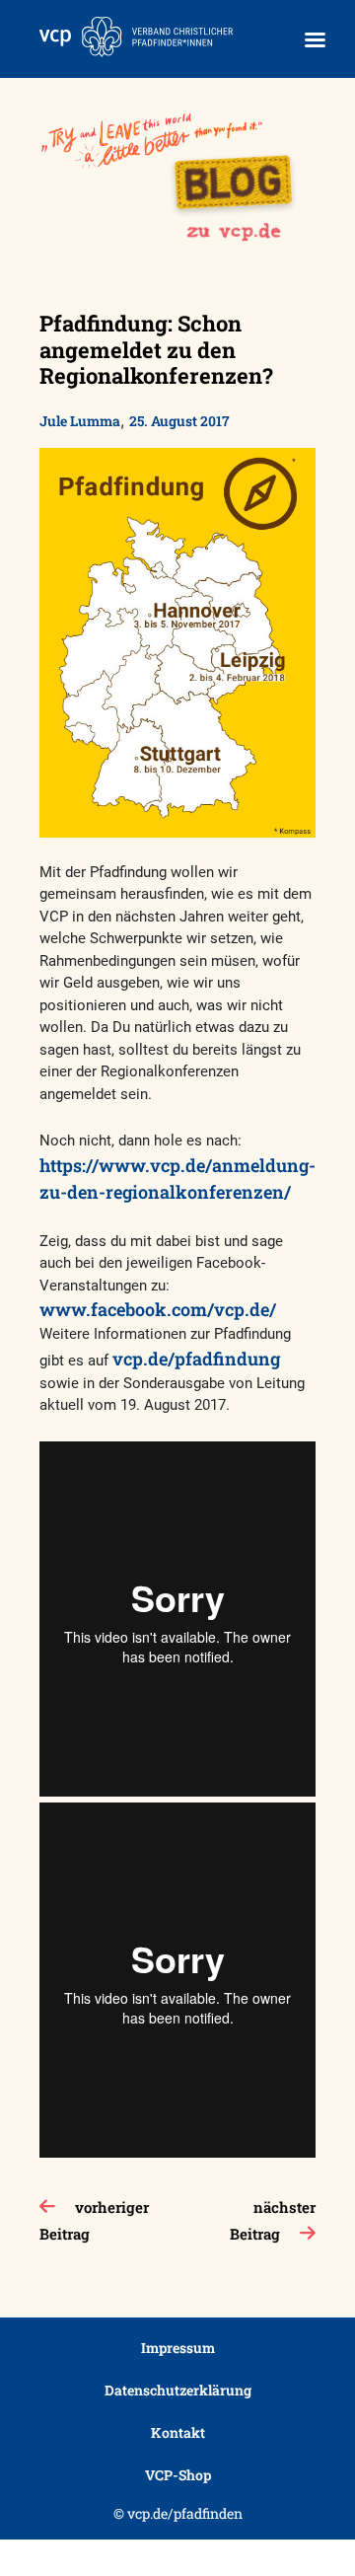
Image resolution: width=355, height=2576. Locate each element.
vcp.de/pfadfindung (196, 1359)
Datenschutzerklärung (178, 2390)
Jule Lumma (80, 421)
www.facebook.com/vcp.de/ (158, 1309)
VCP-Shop (178, 2475)
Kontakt (178, 2432)
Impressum (178, 2348)
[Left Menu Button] (315, 40)
